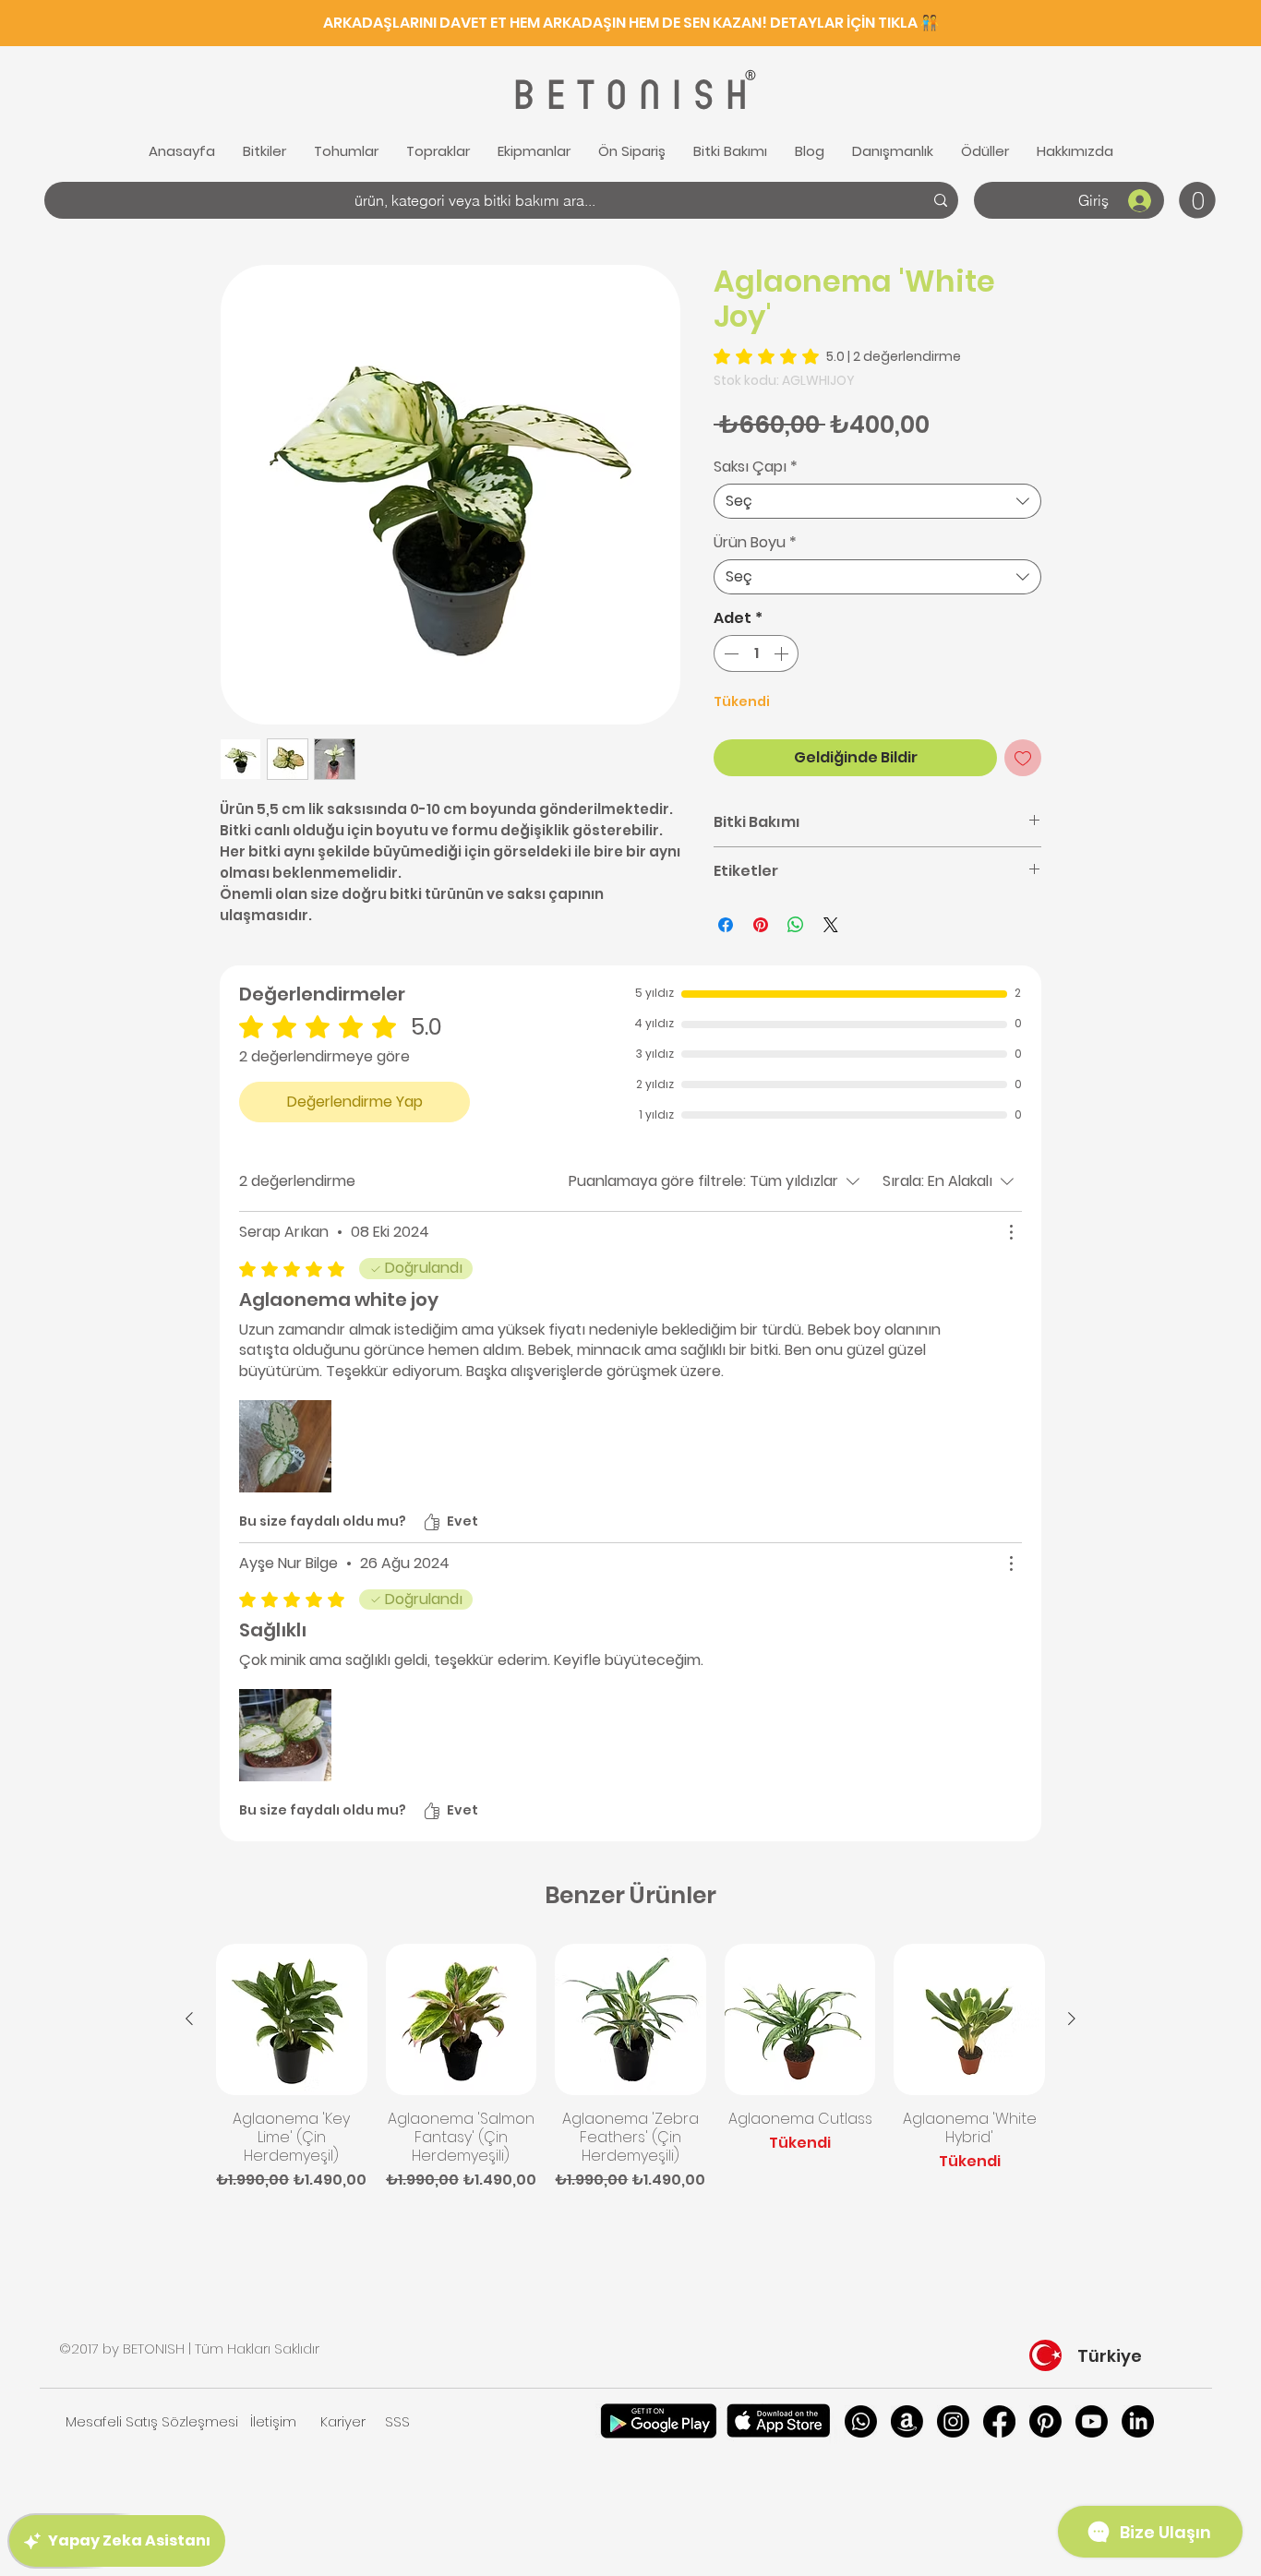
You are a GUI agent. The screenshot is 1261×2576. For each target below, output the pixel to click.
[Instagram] (953, 2421)
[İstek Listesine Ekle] (1023, 758)
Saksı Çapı (756, 467)
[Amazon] (907, 2421)
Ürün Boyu (755, 543)
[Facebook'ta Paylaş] (726, 925)
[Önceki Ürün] (189, 2019)
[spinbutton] (756, 653)
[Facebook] (999, 2421)
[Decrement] (729, 653)
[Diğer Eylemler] (1011, 1232)
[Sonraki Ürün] (1072, 2019)
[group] (630, 2067)
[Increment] (783, 653)
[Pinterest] (1045, 2421)
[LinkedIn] (1138, 2421)
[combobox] (877, 501)
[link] (1197, 200)
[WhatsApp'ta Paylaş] (796, 925)
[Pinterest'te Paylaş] (761, 925)
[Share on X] (831, 925)
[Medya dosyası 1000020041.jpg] (285, 1735)
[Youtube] (1092, 2421)
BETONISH (628, 96)
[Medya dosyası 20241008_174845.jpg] (285, 1446)
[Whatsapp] (861, 2421)
